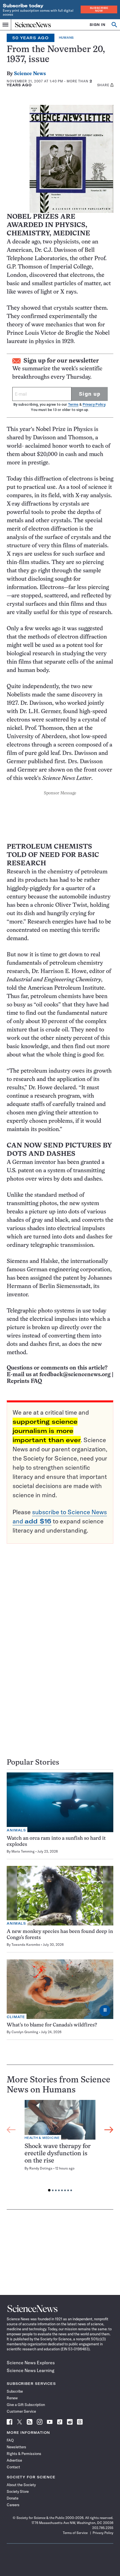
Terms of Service (75, 2533)
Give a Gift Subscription (26, 2405)
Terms (73, 404)
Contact (13, 2467)
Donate (13, 2498)
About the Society (21, 2485)
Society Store (18, 2491)
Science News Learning (31, 2370)
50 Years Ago (31, 38)
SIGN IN (98, 25)
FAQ (10, 2440)
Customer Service (21, 2411)
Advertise (14, 2460)
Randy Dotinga (41, 2168)
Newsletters (16, 2447)
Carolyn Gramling (25, 2032)
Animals (16, 1830)
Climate (16, 2017)
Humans (67, 38)
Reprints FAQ (24, 1381)
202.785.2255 (103, 2528)
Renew (12, 2398)
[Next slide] (109, 2130)
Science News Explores (31, 2363)
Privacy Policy (94, 404)
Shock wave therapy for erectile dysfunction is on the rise (58, 2154)
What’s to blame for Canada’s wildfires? (52, 2025)
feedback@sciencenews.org (75, 1375)
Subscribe (15, 2391)
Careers (13, 2505)
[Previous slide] (11, 2130)
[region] (60, 2147)
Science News (30, 74)
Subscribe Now (99, 9)
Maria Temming (23, 1851)
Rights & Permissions (24, 2454)
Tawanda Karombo (26, 1945)
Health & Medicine (42, 2138)
